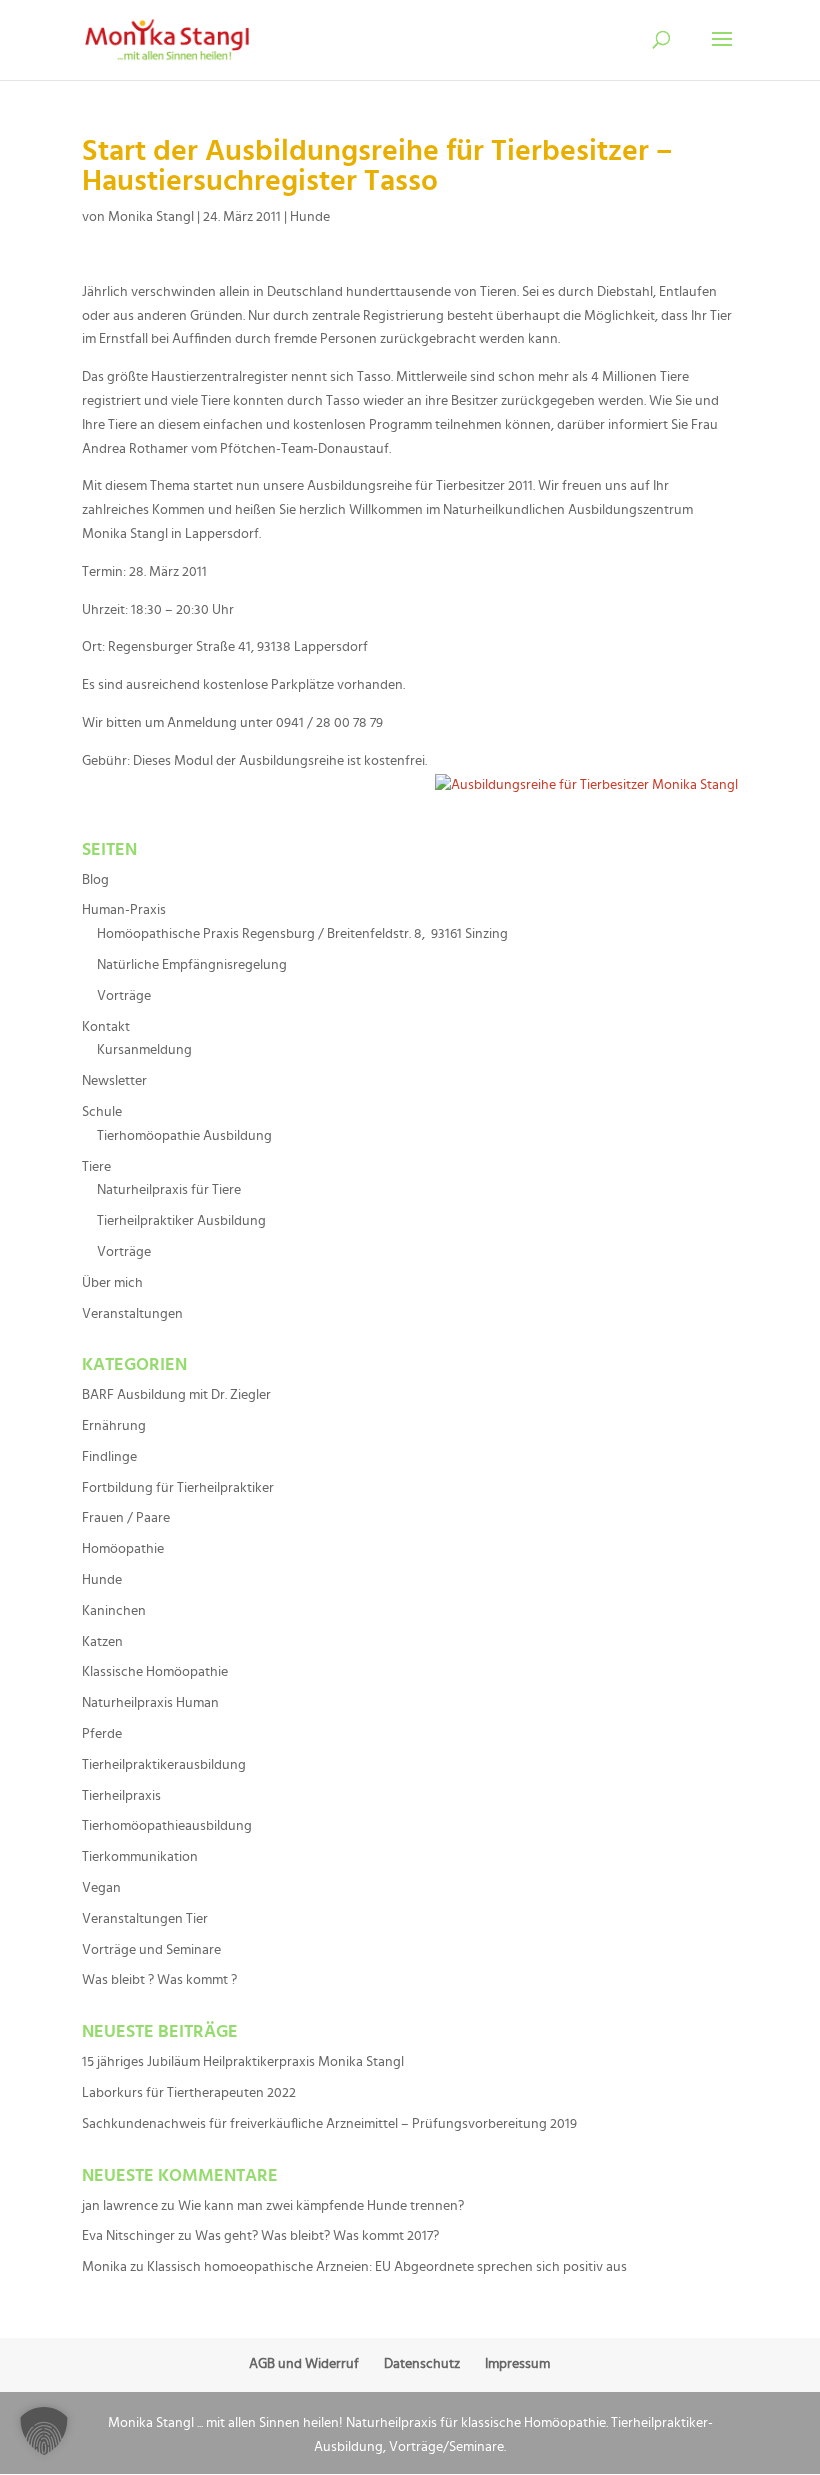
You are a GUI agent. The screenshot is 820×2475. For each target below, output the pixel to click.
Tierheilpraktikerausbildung (164, 1765)
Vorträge (124, 996)
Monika (104, 2267)
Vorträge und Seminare (151, 1950)
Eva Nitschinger (128, 2236)
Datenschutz (422, 2364)
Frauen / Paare (126, 1518)
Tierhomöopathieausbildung (167, 1826)
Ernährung (114, 1426)
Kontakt (106, 1027)
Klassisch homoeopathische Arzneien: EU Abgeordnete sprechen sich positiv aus (387, 2267)
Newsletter (114, 1081)
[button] (44, 2431)
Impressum (517, 2364)
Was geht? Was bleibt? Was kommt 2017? (317, 2236)
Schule (102, 1112)
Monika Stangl (151, 217)
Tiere (96, 1167)
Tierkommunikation (140, 1857)
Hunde (310, 217)
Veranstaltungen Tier (145, 1919)
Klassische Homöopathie (155, 1672)
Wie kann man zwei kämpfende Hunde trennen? (321, 2206)
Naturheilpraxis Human (150, 1703)
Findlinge (109, 1457)
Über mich (112, 1283)
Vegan (101, 1888)
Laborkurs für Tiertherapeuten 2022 (189, 2093)
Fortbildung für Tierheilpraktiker (178, 1488)
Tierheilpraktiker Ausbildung (181, 1221)
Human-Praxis (124, 910)
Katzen (102, 1642)
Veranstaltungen (132, 1314)
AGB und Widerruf (304, 2364)
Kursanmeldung (144, 1050)
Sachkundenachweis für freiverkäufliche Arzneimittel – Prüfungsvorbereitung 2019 (329, 2124)
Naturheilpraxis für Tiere (169, 1190)
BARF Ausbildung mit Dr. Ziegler (176, 1395)
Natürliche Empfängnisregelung (192, 965)
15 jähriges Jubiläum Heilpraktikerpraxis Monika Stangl (243, 2062)
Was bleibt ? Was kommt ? (159, 1980)
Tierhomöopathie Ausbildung (184, 1136)
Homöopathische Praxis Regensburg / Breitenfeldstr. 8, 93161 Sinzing (302, 934)
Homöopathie (123, 1549)
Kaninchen (114, 1611)
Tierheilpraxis (121, 1796)
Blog (95, 880)
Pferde (102, 1734)
